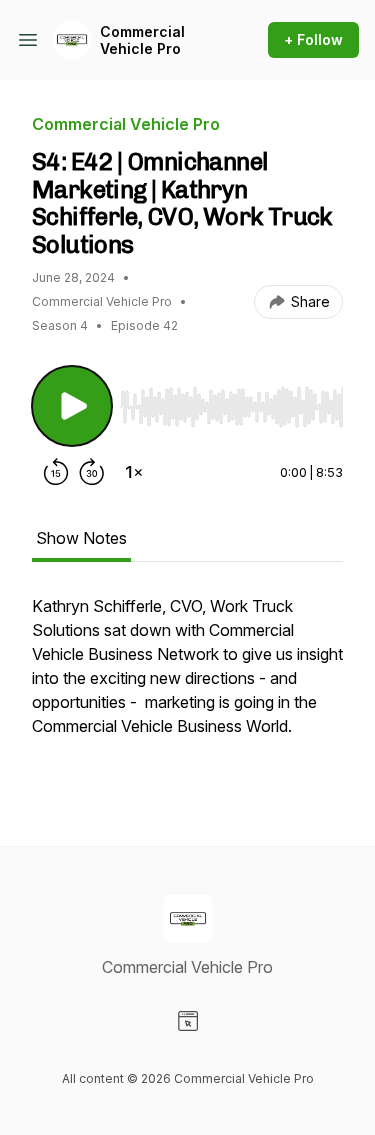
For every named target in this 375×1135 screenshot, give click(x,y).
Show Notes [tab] (81, 538)
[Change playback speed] (134, 472)
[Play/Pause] (72, 406)
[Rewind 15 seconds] (56, 472)
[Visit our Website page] (188, 1021)
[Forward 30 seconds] (92, 472)
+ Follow (313, 39)
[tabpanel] (187, 688)
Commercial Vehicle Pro (142, 40)
